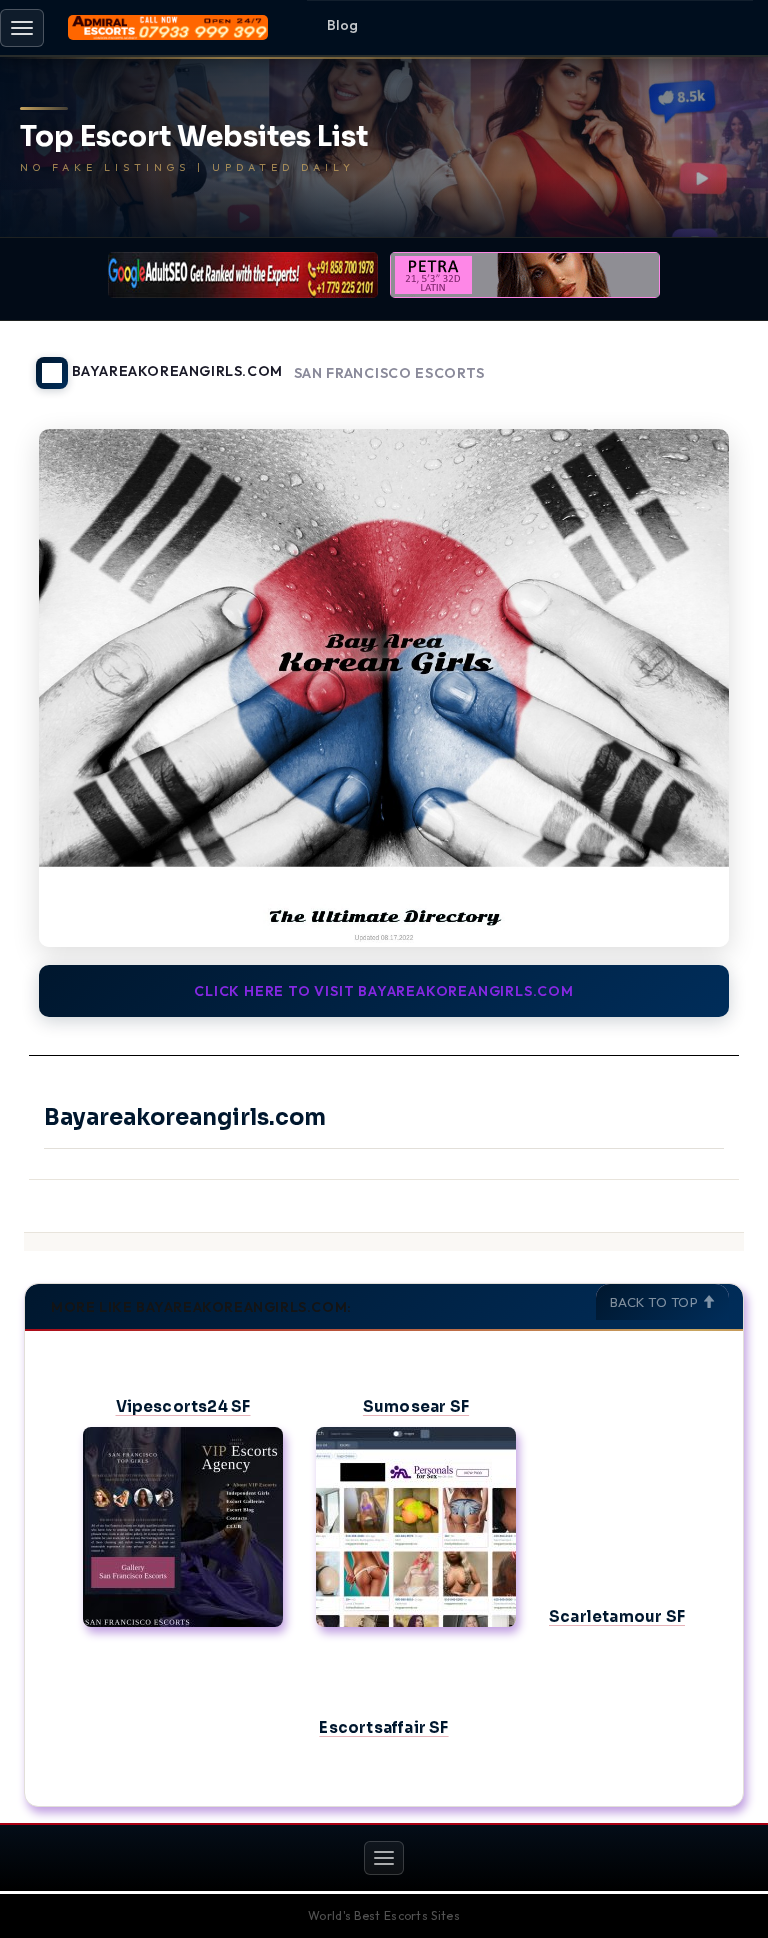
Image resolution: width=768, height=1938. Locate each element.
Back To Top (656, 1302)
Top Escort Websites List (194, 137)
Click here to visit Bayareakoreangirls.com (384, 991)
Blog (343, 25)
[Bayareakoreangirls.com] (384, 688)
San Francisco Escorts (389, 373)
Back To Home (692, 361)
